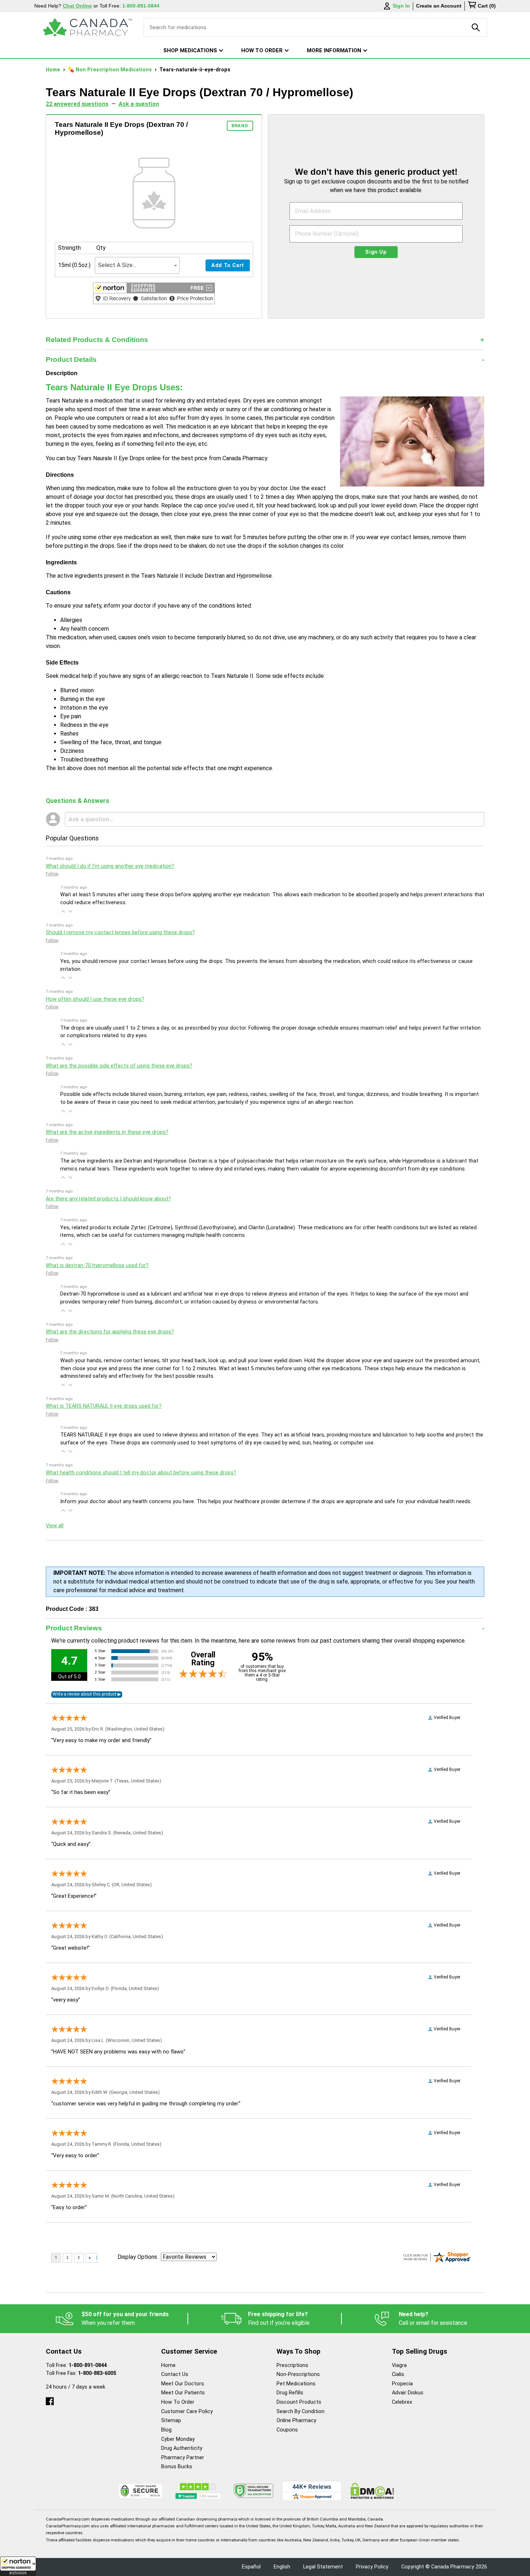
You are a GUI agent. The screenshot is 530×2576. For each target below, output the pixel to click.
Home (54, 70)
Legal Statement (323, 2567)
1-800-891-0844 (88, 2365)
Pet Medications (296, 2384)
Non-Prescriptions (298, 2374)
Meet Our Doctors (183, 2384)
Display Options (137, 2257)
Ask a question (139, 104)
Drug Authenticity (182, 2448)
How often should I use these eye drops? (95, 999)
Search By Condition (301, 2411)
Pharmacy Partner (183, 2458)
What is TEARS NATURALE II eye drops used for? (104, 1406)
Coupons (287, 2430)
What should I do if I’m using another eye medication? (110, 866)
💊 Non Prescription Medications (111, 70)
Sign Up (376, 252)
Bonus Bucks (177, 2467)
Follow (52, 874)
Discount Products (299, 2402)
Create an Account (439, 6)
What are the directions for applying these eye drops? (110, 1332)
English (282, 2567)
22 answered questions (77, 104)
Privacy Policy (372, 2567)
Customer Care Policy (187, 2411)
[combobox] (137, 265)
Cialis (398, 2374)
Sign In (401, 6)
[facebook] (50, 2400)
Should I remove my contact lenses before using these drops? (120, 932)
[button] (18, 2566)
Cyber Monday (178, 2439)
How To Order (178, 2402)
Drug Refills (290, 2393)
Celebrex (402, 2402)
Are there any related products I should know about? (108, 1199)
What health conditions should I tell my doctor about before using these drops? (141, 1473)
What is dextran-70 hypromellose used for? (97, 1265)
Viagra (399, 2365)
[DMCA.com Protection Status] (372, 2491)
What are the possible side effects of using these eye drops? (119, 1066)
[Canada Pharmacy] (87, 27)
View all (55, 1526)
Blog (166, 2430)
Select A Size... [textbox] (117, 265)
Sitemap (171, 2420)
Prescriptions (292, 2365)
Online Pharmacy (296, 2420)
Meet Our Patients (183, 2393)
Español (251, 2567)
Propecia (402, 2384)
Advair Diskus (408, 2393)
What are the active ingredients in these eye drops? (107, 1132)
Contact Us (175, 2374)
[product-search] (476, 27)
